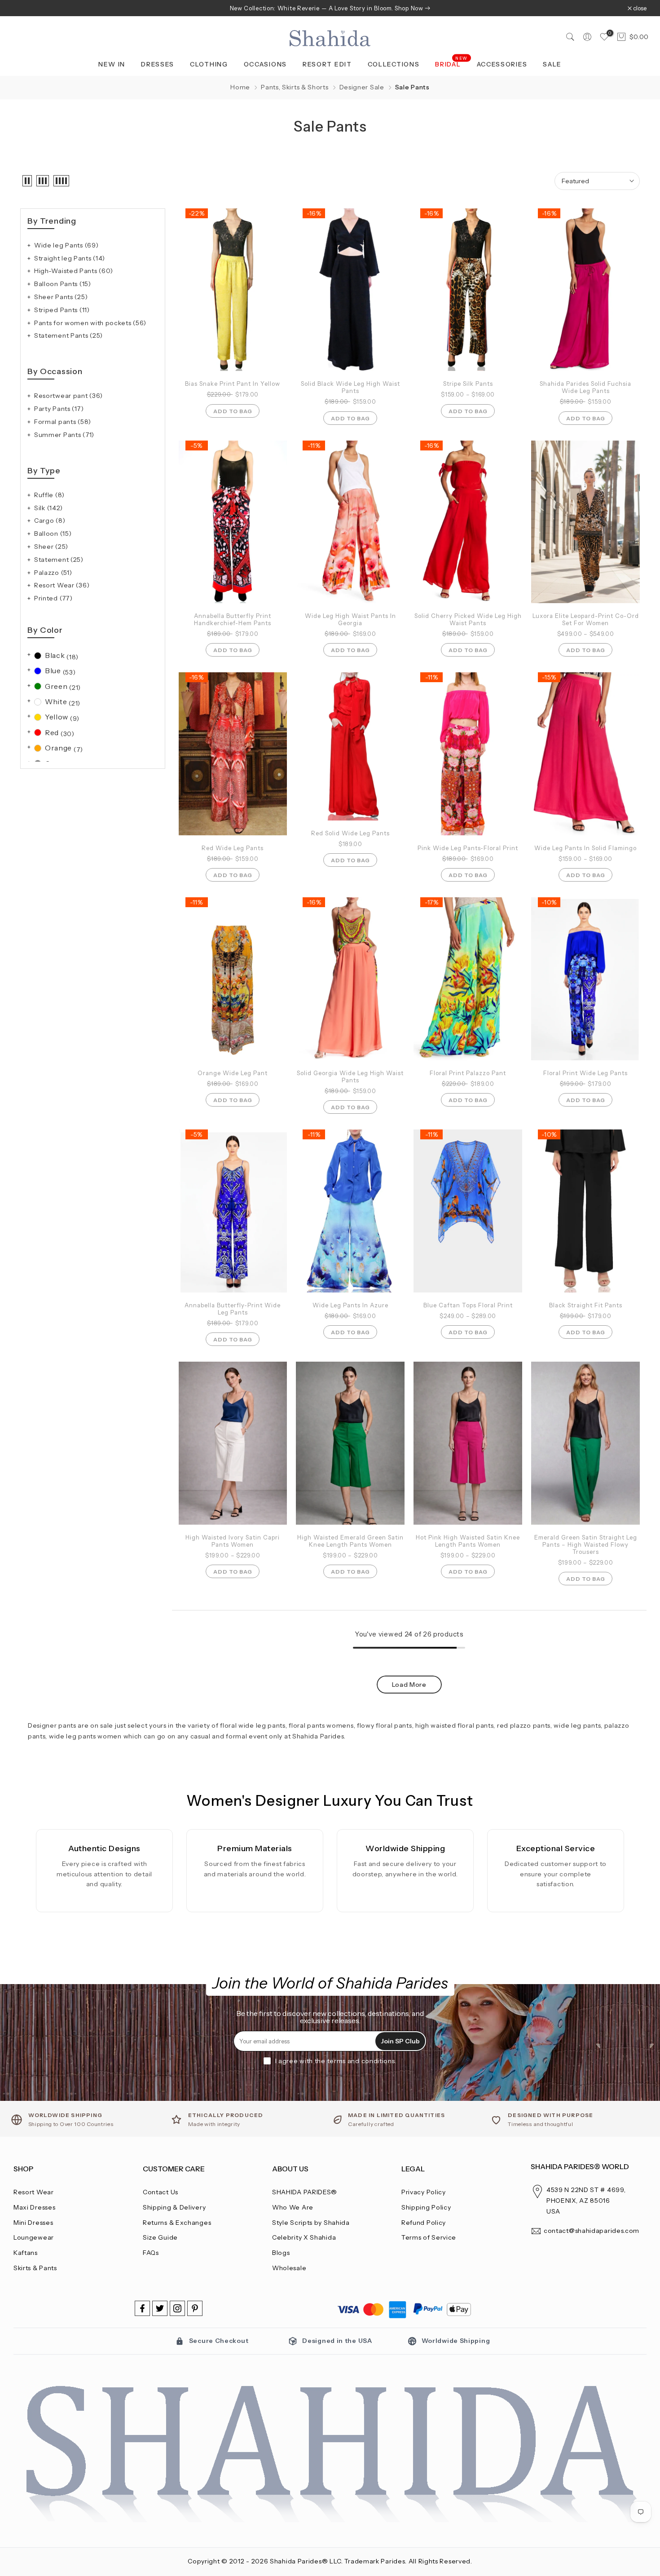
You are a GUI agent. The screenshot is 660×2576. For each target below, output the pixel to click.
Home (240, 87)
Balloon (53, 534)
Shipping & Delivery (174, 2207)
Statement (59, 560)
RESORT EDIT (327, 64)
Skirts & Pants (35, 2268)
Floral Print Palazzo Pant (468, 1073)
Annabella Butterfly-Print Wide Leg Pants (233, 1309)
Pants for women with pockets (90, 323)
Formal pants (63, 422)
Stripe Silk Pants (468, 384)
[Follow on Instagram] (177, 2308)
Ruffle (49, 495)
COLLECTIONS (394, 64)
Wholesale (289, 2268)
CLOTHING (209, 64)
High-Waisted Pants (74, 271)
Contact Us (161, 2192)
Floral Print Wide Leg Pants (585, 1073)
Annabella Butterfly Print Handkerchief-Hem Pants (233, 619)
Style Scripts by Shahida (311, 2223)
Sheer (51, 547)
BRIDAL (451, 64)
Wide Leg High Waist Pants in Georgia (350, 619)
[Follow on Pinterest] (195, 2308)
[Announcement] (330, 8)
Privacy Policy (424, 2192)
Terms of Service (429, 2237)
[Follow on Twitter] (160, 2308)
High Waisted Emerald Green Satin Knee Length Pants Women (350, 1541)
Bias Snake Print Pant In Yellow (233, 384)
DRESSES (158, 64)
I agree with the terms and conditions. (336, 2061)
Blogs (281, 2253)
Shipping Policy (426, 2207)
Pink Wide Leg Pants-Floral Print (468, 848)
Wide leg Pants (66, 245)
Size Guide (160, 2237)
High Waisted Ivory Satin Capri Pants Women (233, 1541)
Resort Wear (62, 585)
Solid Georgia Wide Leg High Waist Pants (350, 1076)
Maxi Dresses (34, 2207)
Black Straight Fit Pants (586, 1305)
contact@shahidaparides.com (592, 2231)
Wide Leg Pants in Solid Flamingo (585, 848)
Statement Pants (68, 335)
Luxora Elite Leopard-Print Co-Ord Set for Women (586, 619)
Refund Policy (424, 2223)
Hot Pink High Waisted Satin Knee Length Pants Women (468, 1541)
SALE (552, 64)
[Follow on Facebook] (142, 2308)
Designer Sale (362, 87)
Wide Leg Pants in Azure (350, 1305)
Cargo (50, 520)
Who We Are (293, 2207)
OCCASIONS (265, 64)
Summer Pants (64, 435)
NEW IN (112, 64)
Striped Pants (62, 310)
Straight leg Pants (70, 258)
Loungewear (34, 2237)
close (25, 8)
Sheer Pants (61, 297)
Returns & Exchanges (177, 2223)
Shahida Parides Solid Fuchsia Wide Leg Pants (585, 387)
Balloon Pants (63, 284)
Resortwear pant (68, 396)
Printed (53, 598)
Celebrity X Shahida (304, 2237)
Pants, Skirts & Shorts (295, 87)
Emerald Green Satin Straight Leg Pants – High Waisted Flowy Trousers (586, 1544)
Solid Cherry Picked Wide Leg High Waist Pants (468, 619)
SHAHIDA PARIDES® (305, 2192)
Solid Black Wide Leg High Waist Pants (350, 387)
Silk (48, 508)
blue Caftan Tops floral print (468, 1305)
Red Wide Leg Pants (233, 848)
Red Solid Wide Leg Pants (350, 833)
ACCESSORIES (502, 64)
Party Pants (59, 409)
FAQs (151, 2253)
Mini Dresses (33, 2223)
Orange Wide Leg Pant (233, 1073)
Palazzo (53, 573)
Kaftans (26, 2253)
